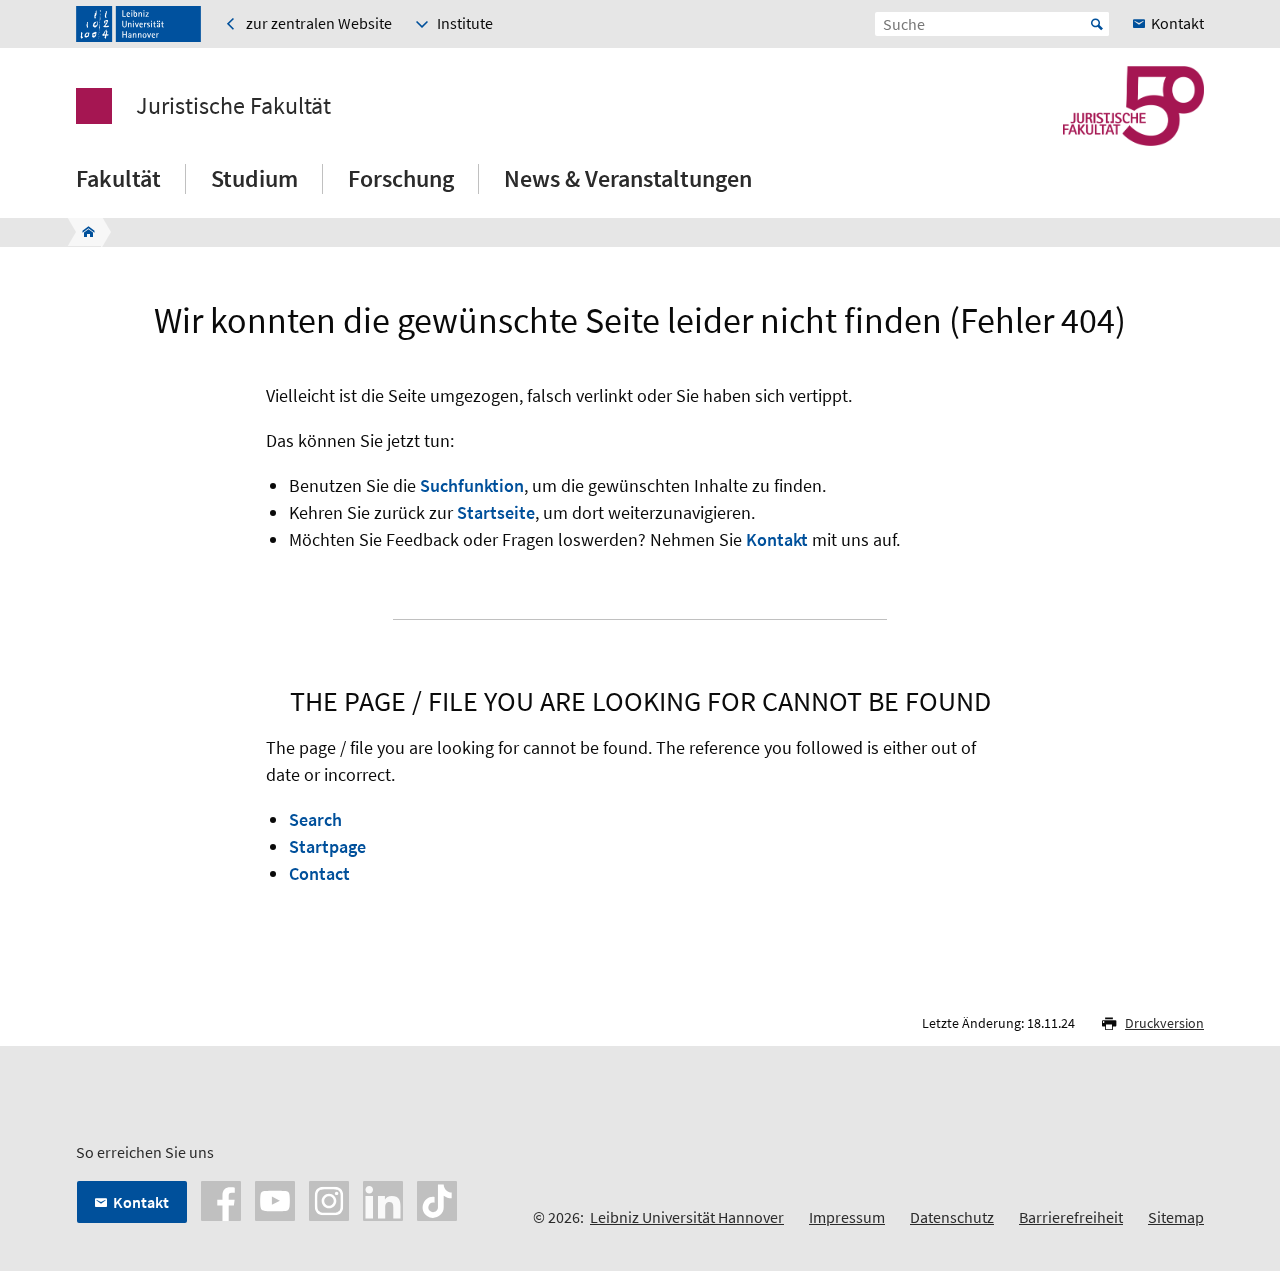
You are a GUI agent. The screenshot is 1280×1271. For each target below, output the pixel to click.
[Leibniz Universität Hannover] (138, 24)
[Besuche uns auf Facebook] (221, 1199)
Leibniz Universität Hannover (687, 1217)
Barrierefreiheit (1071, 1217)
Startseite (496, 512)
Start (1097, 24)
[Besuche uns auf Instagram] (329, 1199)
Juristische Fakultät (233, 106)
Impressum (847, 1217)
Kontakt (777, 539)
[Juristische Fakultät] (82, 232)
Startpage (327, 846)
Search (315, 819)
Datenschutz (952, 1217)
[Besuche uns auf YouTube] (275, 1199)
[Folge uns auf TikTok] (437, 1199)
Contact (319, 873)
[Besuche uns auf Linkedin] (383, 1199)
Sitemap (1176, 1217)
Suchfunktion (472, 485)
